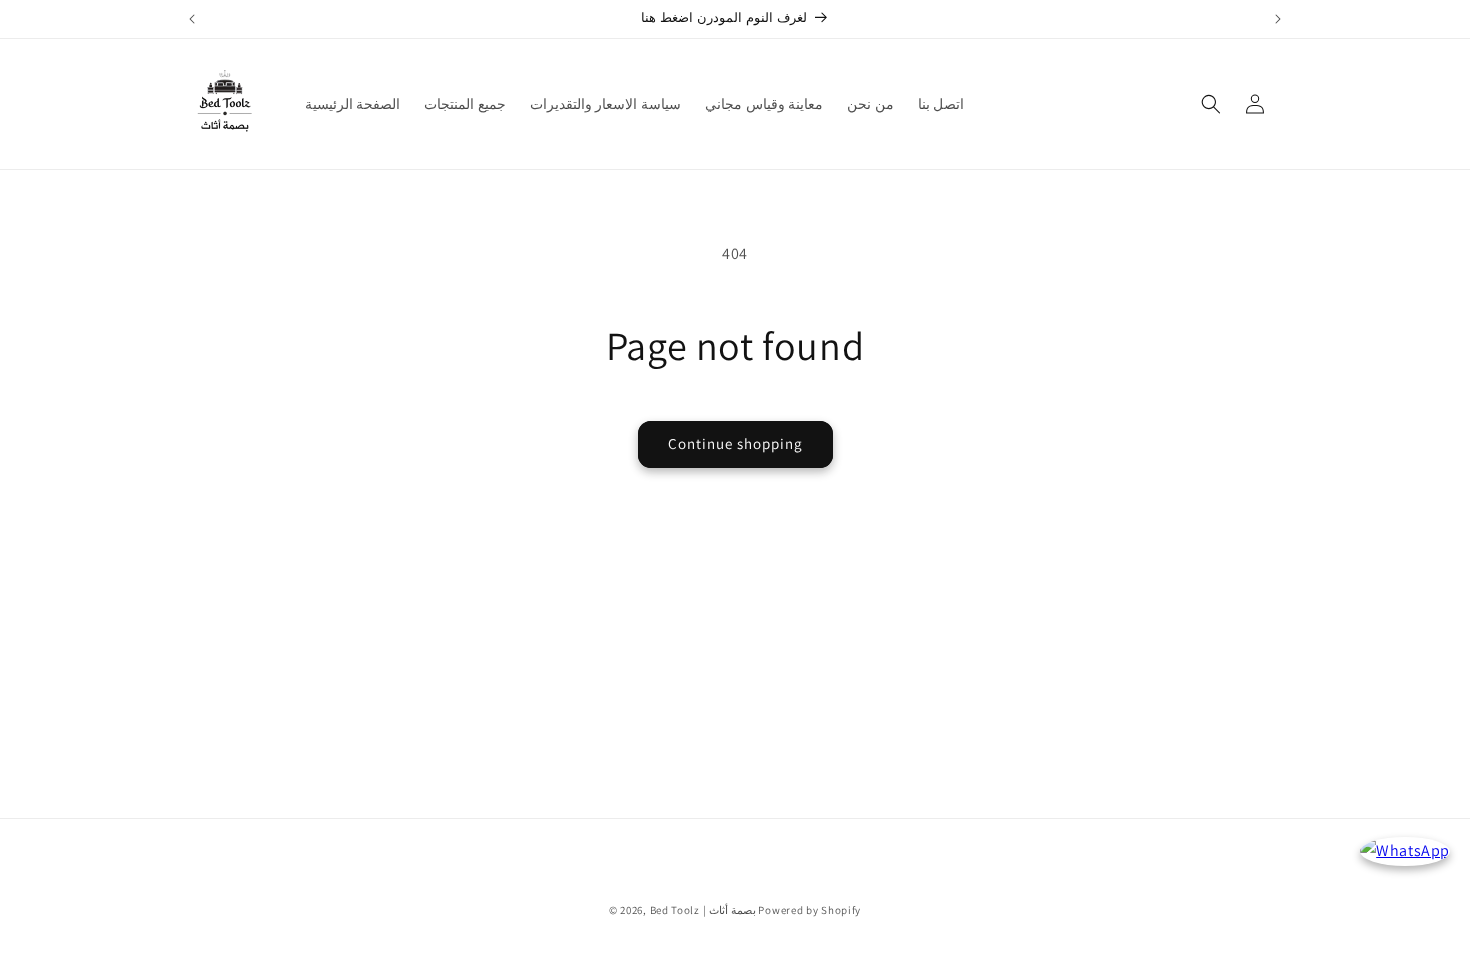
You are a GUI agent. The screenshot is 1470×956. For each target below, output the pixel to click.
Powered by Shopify (809, 910)
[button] (1211, 104)
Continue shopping (735, 443)
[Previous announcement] (192, 19)
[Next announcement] (1278, 19)
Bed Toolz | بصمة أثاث (703, 910)
